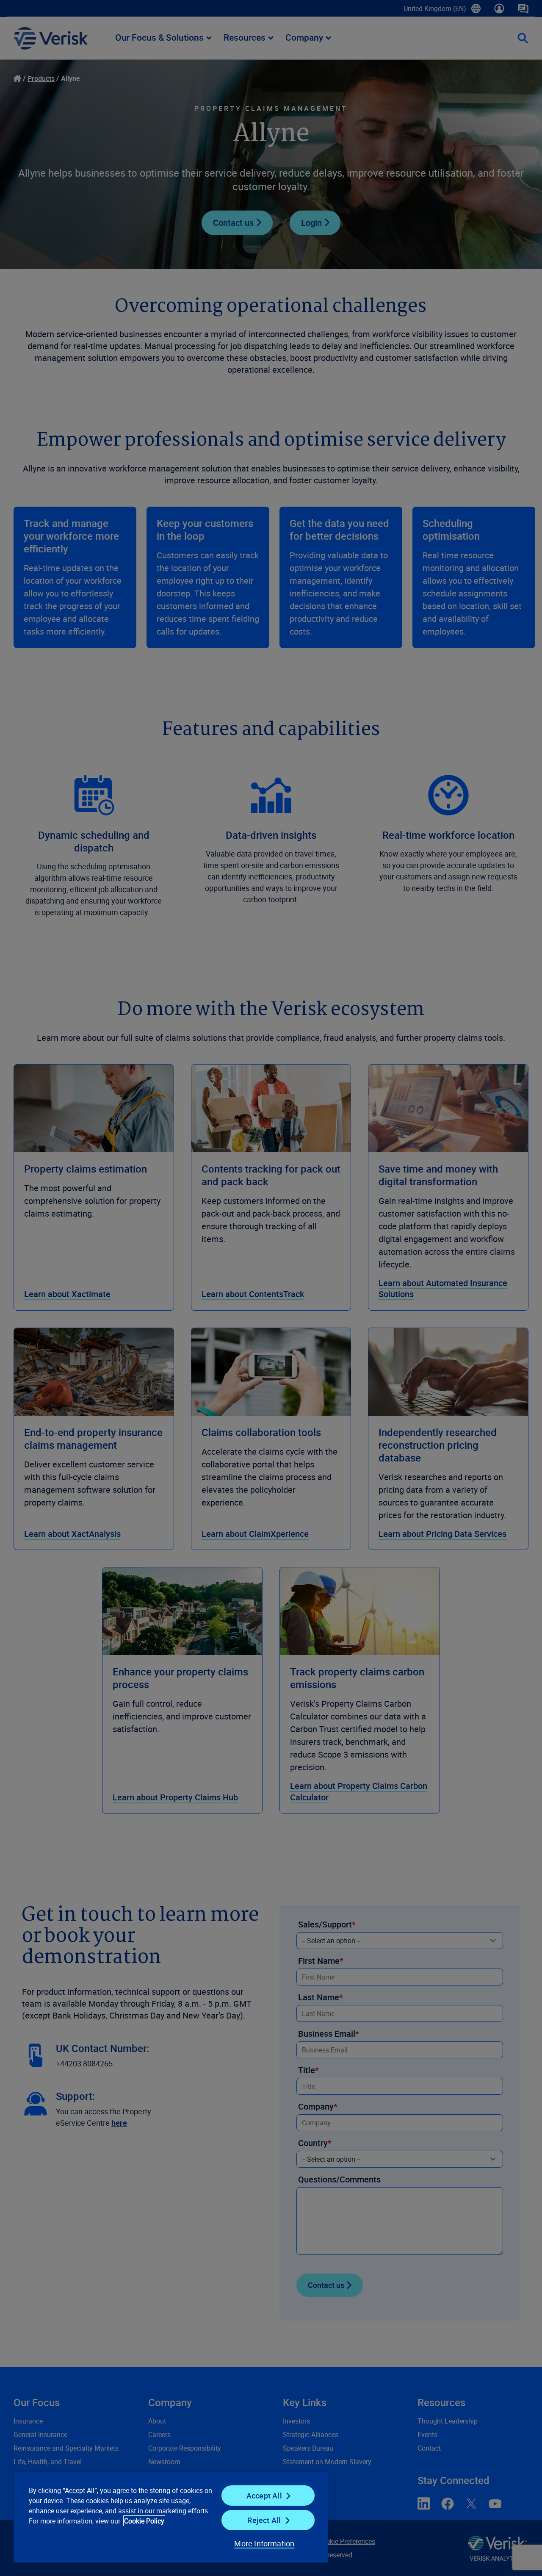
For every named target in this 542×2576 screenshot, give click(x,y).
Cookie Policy (144, 2521)
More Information (264, 2543)
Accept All (264, 2496)
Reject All (264, 2520)
